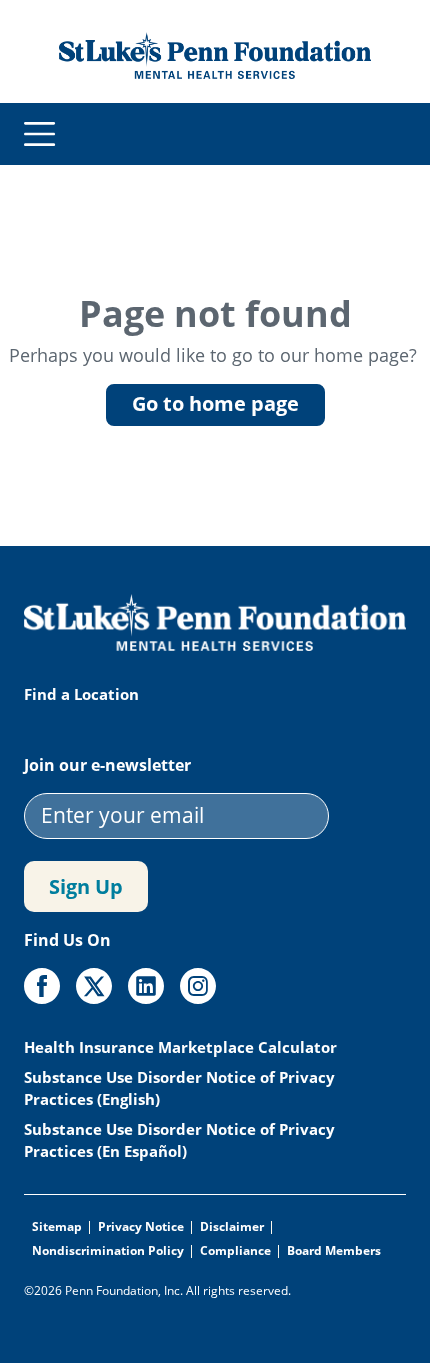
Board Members (334, 1251)
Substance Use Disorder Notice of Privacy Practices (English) (179, 1088)
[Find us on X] (94, 986)
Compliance (235, 1251)
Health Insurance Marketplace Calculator (182, 1047)
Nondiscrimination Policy (108, 1251)
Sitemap (57, 1227)
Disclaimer (232, 1227)
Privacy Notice (141, 1227)
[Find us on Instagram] (198, 986)
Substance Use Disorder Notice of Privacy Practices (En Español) (179, 1140)
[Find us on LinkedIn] (146, 986)
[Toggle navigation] (40, 134)
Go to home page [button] (215, 403)
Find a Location (81, 694)
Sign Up (86, 886)
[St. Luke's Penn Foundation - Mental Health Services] (215, 54)
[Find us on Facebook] (42, 986)
